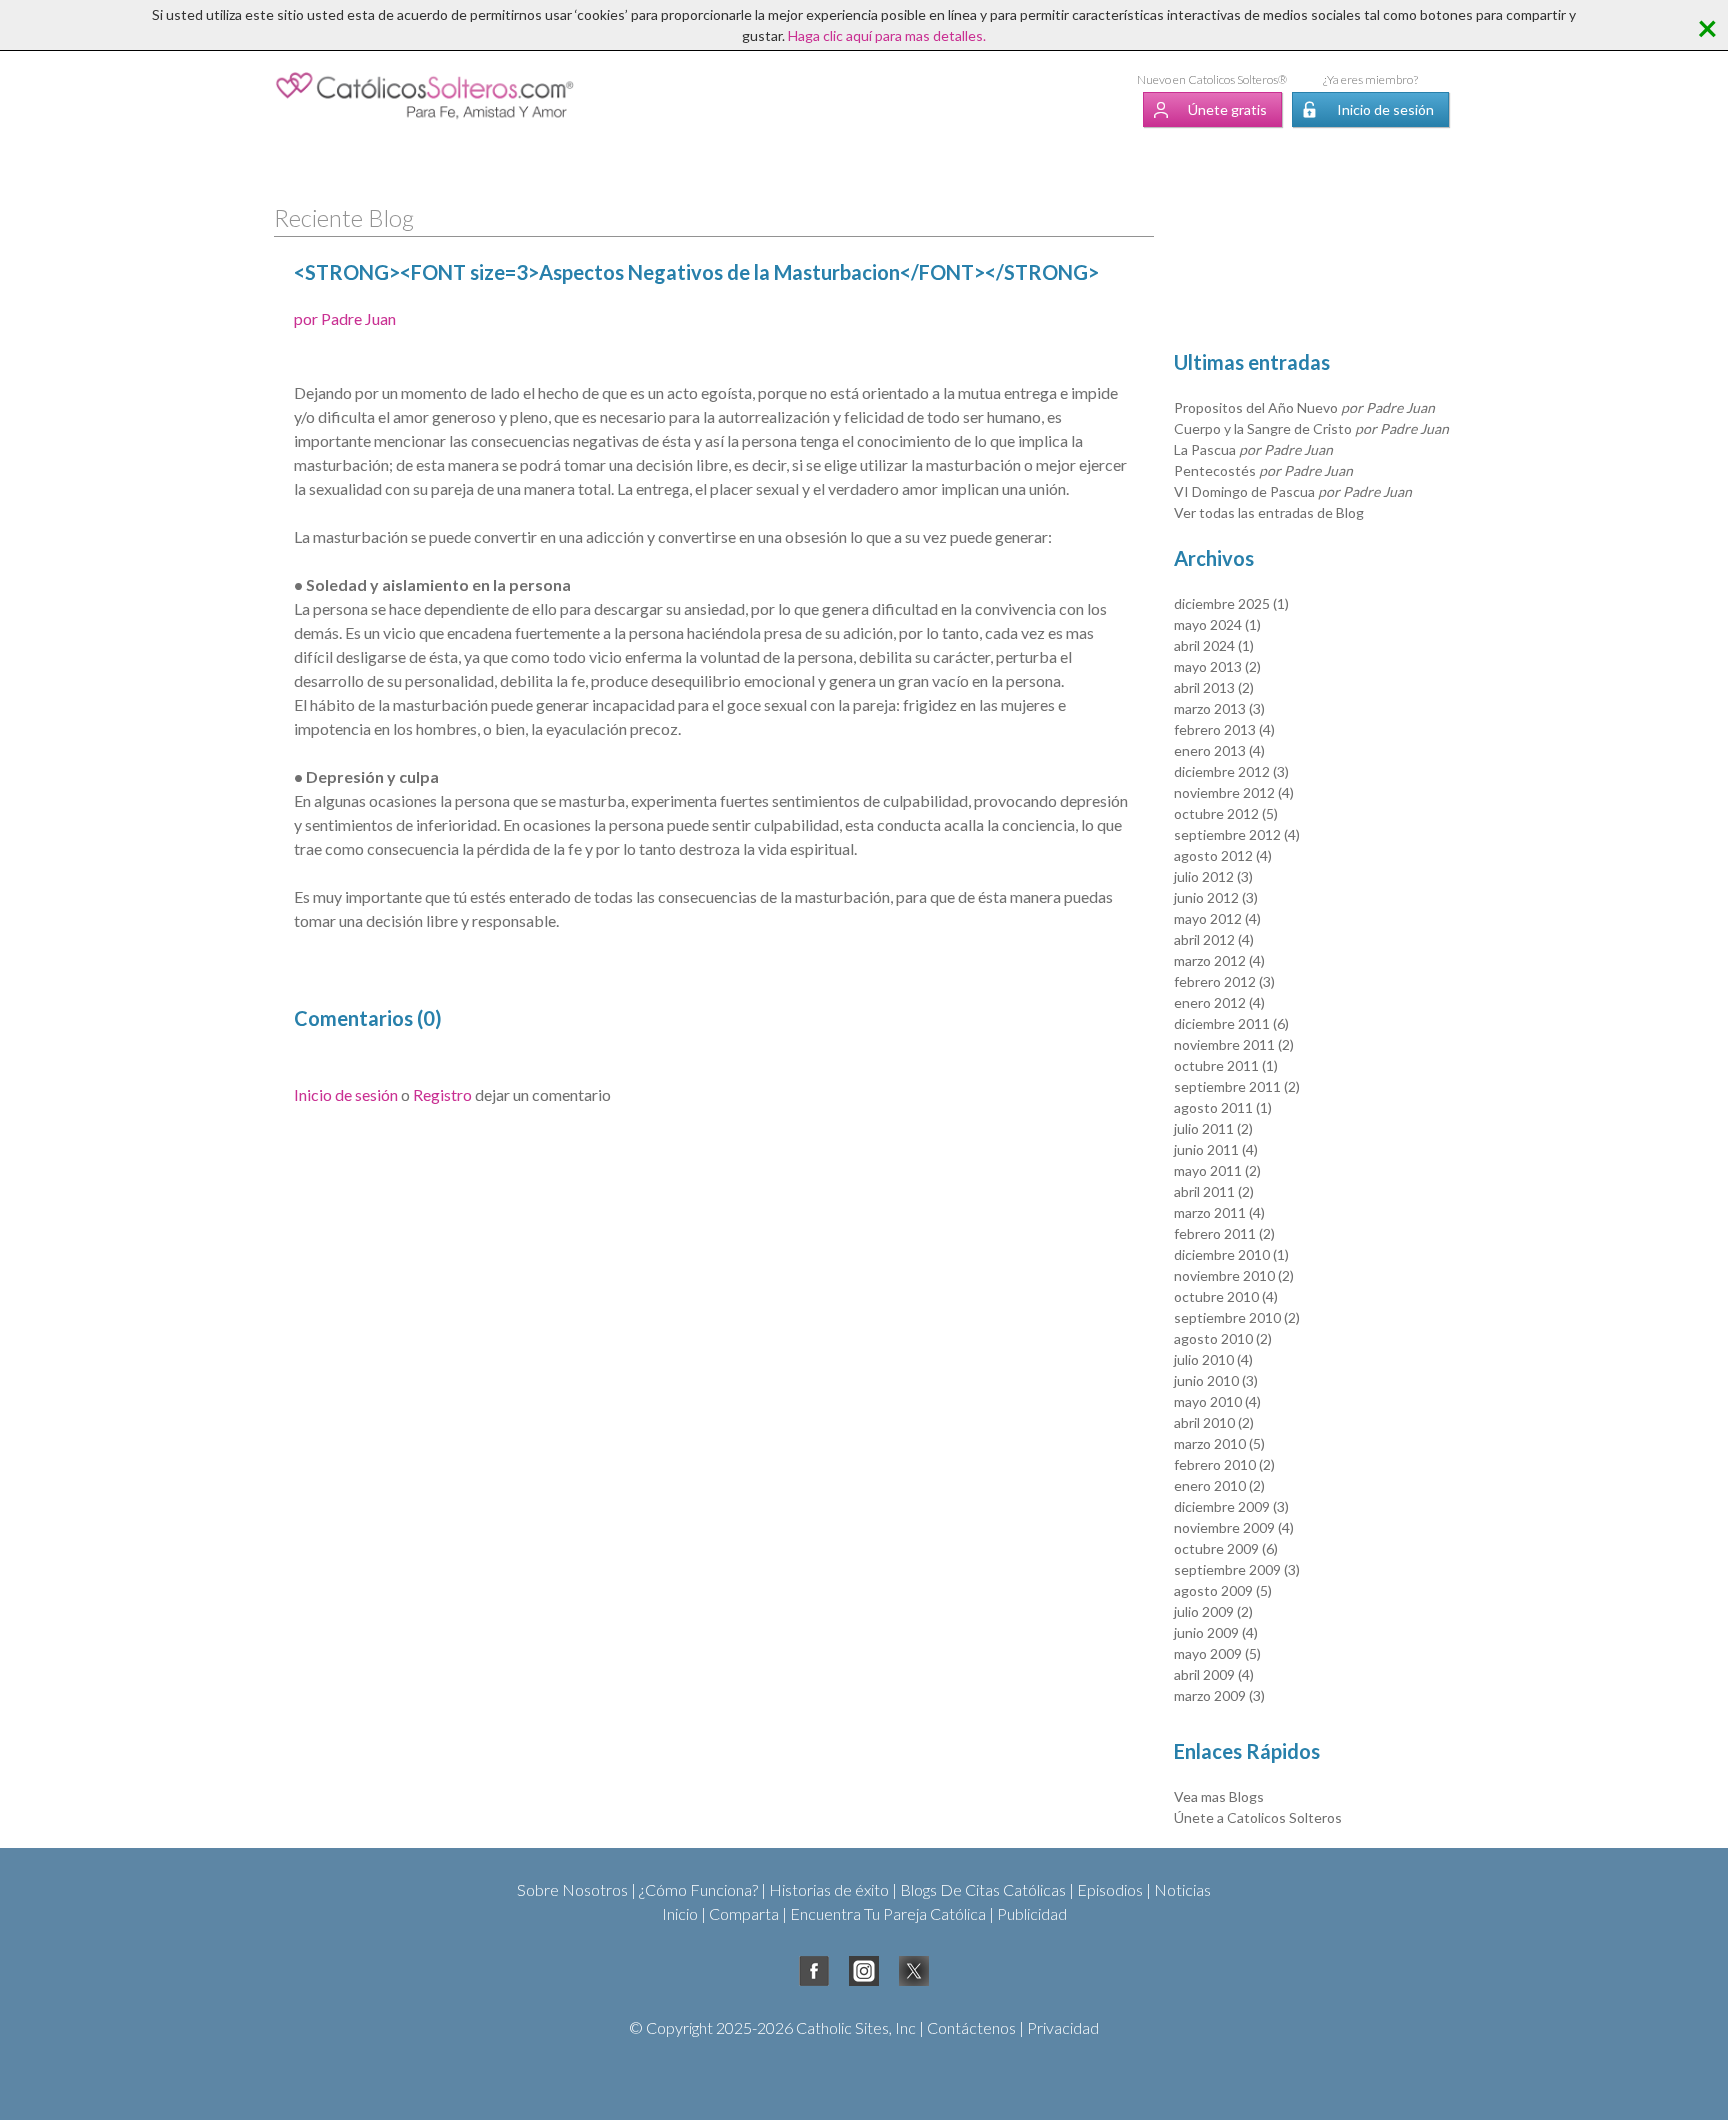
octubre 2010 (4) (1226, 1296)
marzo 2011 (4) (1219, 1212)
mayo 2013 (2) (1217, 666)
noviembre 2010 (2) (1234, 1275)
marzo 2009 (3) (1219, 1695)
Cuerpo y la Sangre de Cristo (1311, 428)
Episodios (1110, 1889)
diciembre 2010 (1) (1231, 1254)
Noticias (1182, 1889)
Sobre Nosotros (572, 1889)
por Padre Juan (345, 318)
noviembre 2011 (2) (1234, 1044)
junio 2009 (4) (1216, 1632)
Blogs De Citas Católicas (983, 1889)
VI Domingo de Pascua (1293, 491)
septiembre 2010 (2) (1237, 1317)
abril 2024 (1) (1214, 645)
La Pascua (1253, 449)
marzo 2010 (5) (1219, 1443)
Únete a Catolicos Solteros (1258, 1817)
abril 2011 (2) (1214, 1191)
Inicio (680, 1913)
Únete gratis (1227, 109)
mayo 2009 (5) (1217, 1653)
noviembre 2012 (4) (1234, 792)
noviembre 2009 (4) (1234, 1527)
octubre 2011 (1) (1226, 1065)
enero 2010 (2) (1219, 1485)
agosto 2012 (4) (1223, 855)
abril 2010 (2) (1214, 1422)
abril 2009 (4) (1214, 1674)
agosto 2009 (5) (1223, 1590)
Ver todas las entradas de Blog (1269, 512)
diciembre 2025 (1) (1231, 603)
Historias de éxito (829, 1889)
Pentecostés (1263, 470)
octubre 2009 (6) (1226, 1548)
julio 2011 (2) (1213, 1128)
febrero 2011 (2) (1224, 1233)
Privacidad (1063, 2027)
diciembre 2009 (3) (1231, 1506)
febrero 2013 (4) (1224, 729)
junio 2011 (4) (1216, 1149)
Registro (442, 1094)
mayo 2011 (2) (1217, 1170)
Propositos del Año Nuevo (1304, 407)
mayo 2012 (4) (1217, 918)
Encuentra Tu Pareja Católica (888, 1913)
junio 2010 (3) (1216, 1380)
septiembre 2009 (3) (1237, 1569)
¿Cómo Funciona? (698, 1889)
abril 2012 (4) (1214, 939)
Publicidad (1032, 1913)
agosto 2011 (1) (1223, 1107)
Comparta (744, 1913)
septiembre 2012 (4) (1237, 834)
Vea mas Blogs (1219, 1796)
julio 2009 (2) (1213, 1611)
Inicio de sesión (1385, 109)
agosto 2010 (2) (1223, 1338)
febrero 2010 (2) (1224, 1464)
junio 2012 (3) (1216, 897)
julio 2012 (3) (1213, 876)
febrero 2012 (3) (1224, 981)
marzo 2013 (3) (1219, 708)
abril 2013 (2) (1214, 687)
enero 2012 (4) (1219, 1002)
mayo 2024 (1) (1217, 624)
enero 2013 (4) (1219, 750)
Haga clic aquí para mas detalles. (887, 35)
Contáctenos (971, 2027)
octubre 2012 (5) (1226, 813)
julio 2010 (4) (1213, 1359)
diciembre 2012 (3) (1231, 771)
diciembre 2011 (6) (1231, 1023)
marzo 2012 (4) (1219, 960)
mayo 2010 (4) (1217, 1401)
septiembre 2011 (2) (1237, 1086)
